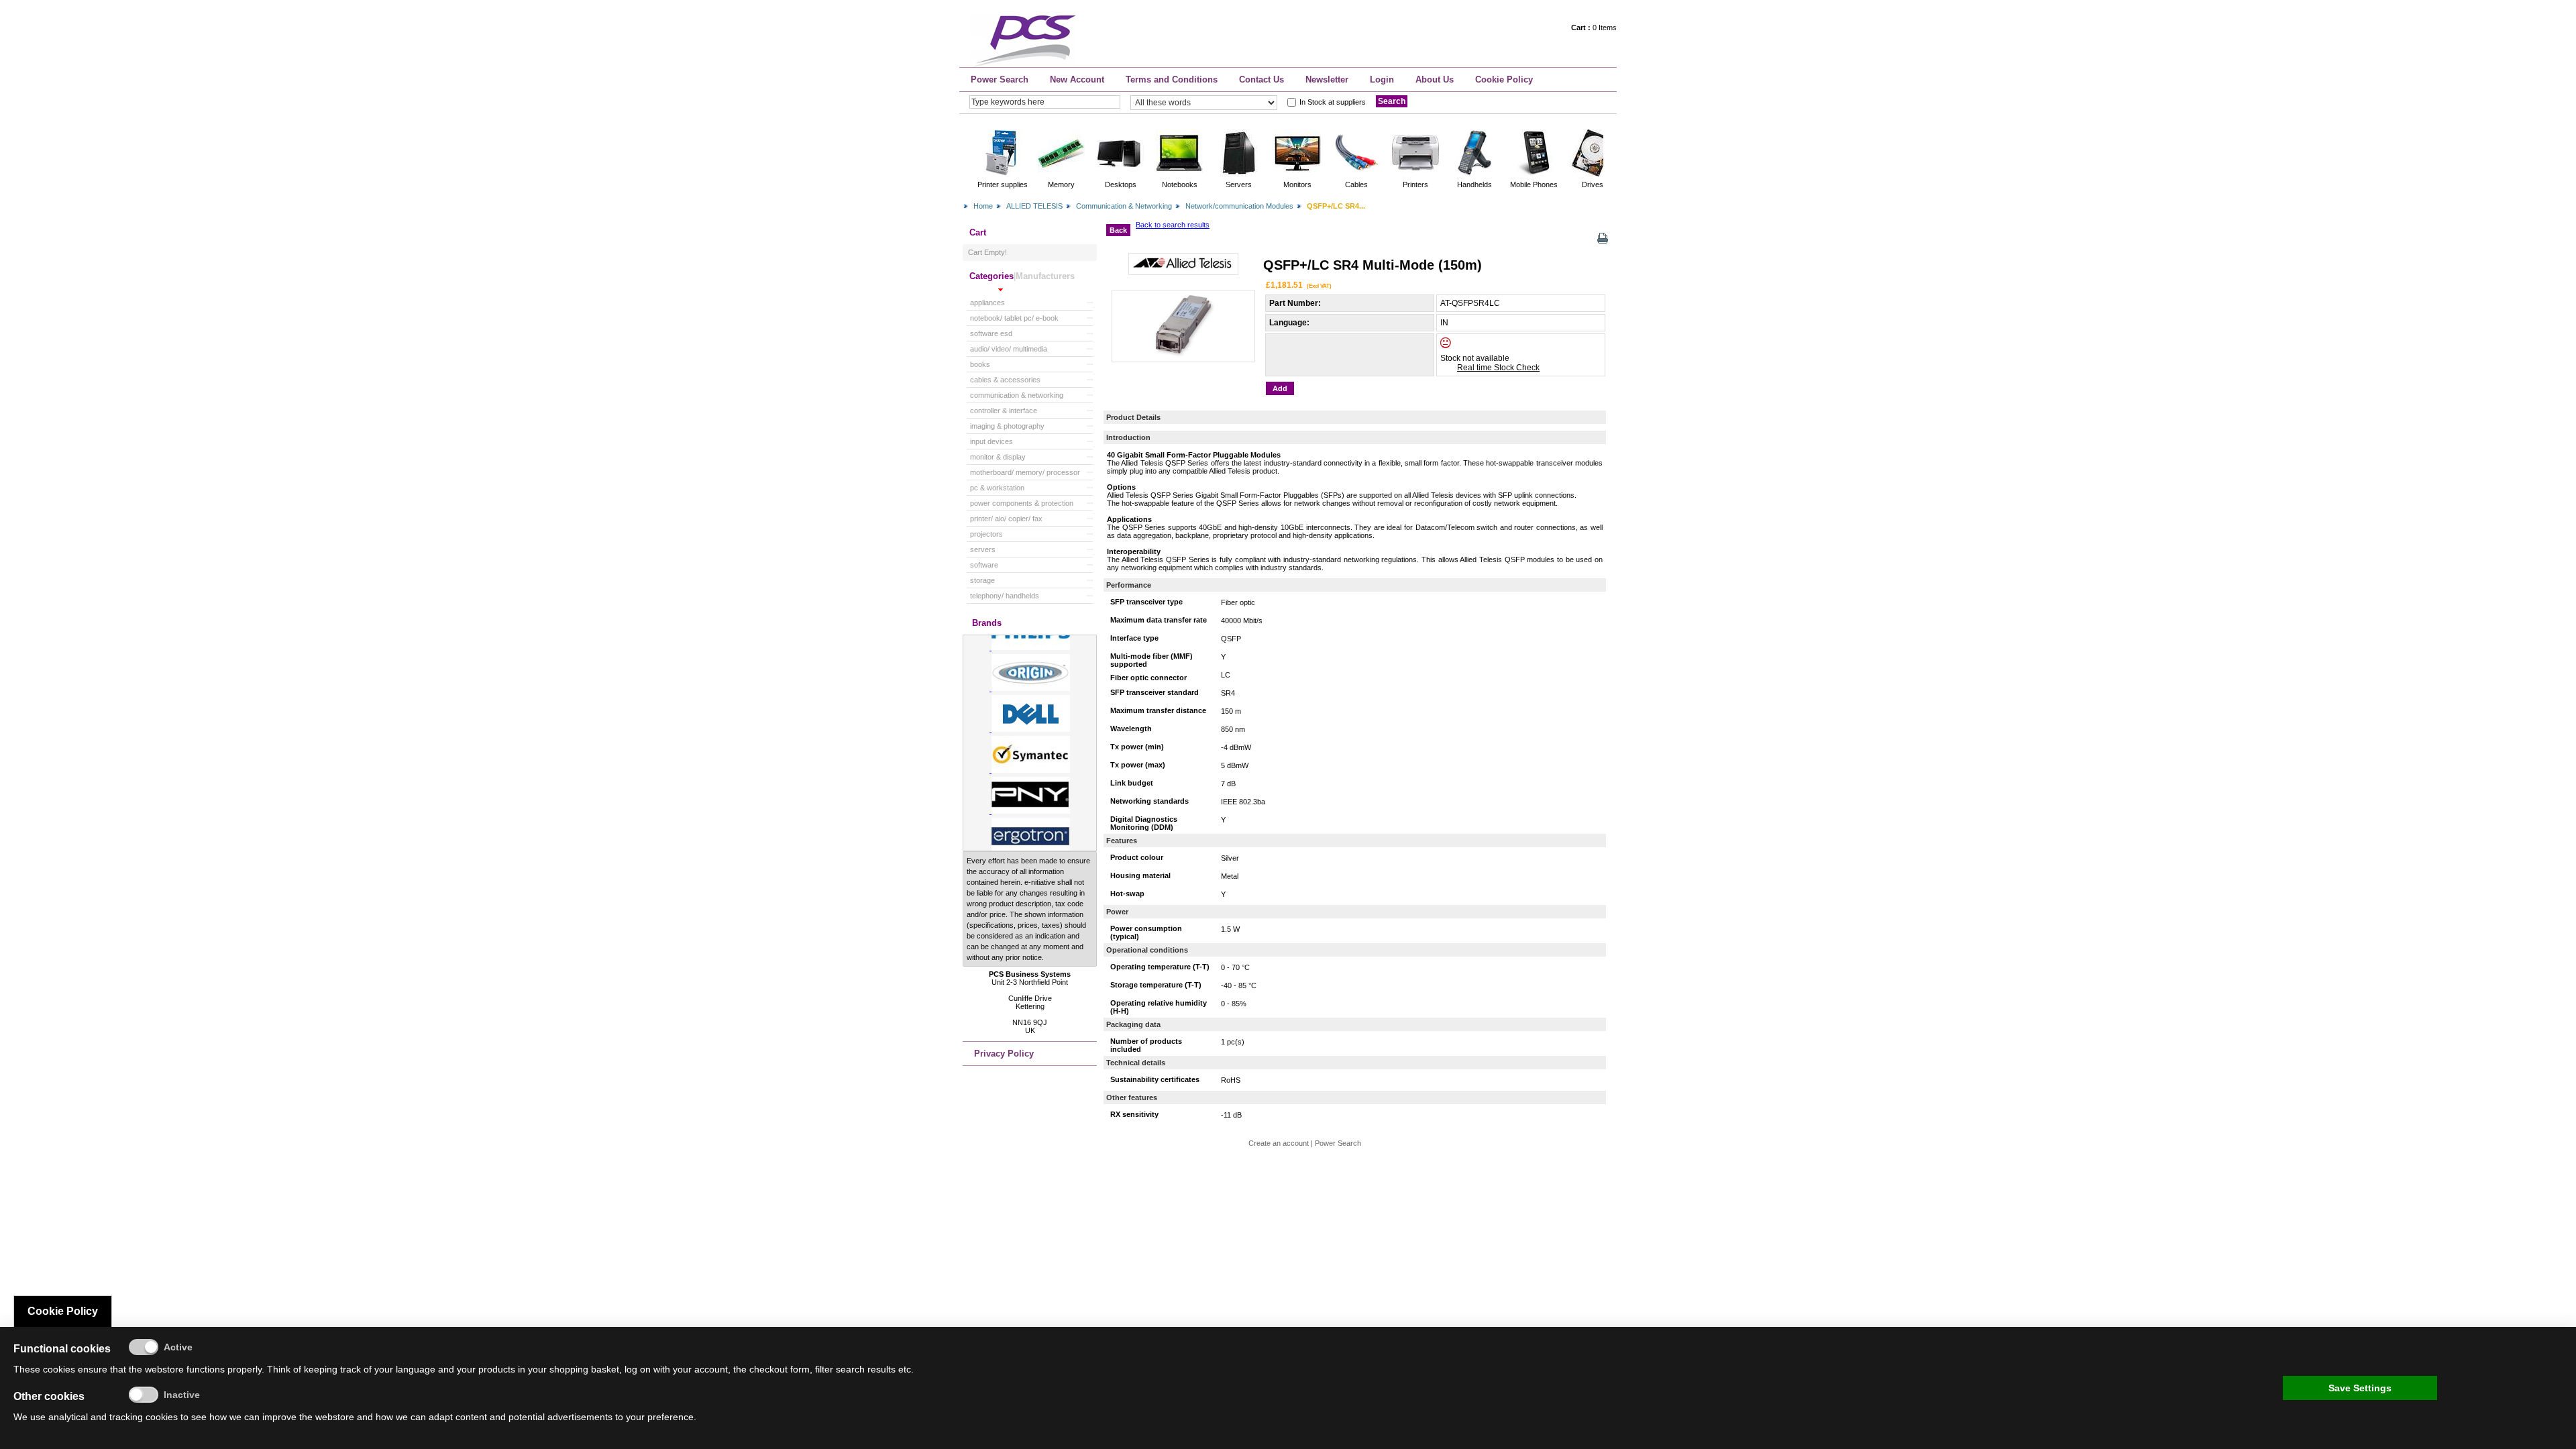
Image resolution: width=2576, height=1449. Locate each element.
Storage (982, 580)
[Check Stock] (1457, 345)
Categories (991, 276)
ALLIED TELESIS (1034, 206)
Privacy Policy (1004, 1054)
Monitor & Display (998, 457)
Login (1382, 79)
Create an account (1279, 1143)
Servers (983, 549)
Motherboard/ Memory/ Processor (1025, 472)
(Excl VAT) (1319, 286)
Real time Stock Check (1498, 368)
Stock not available (1475, 358)
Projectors (986, 534)
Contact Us (1262, 79)
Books (980, 364)
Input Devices (991, 441)
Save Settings (2360, 1388)
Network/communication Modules (1239, 206)
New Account (1077, 79)
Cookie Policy (1504, 79)
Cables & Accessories (1005, 380)
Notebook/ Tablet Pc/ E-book (1014, 318)
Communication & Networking (1124, 206)
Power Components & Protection (1022, 503)
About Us (1435, 79)
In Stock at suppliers (1333, 102)
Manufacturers (1045, 276)
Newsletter (1327, 79)
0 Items (1594, 28)
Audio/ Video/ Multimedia (1009, 349)
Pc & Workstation (997, 488)
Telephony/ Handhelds (1005, 596)
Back (1118, 230)
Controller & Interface (1004, 411)
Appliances (987, 303)
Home (983, 206)
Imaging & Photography (1007, 426)
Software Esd (991, 333)
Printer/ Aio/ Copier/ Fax (1006, 519)
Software (984, 565)
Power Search (1000, 79)
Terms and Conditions (1172, 79)
